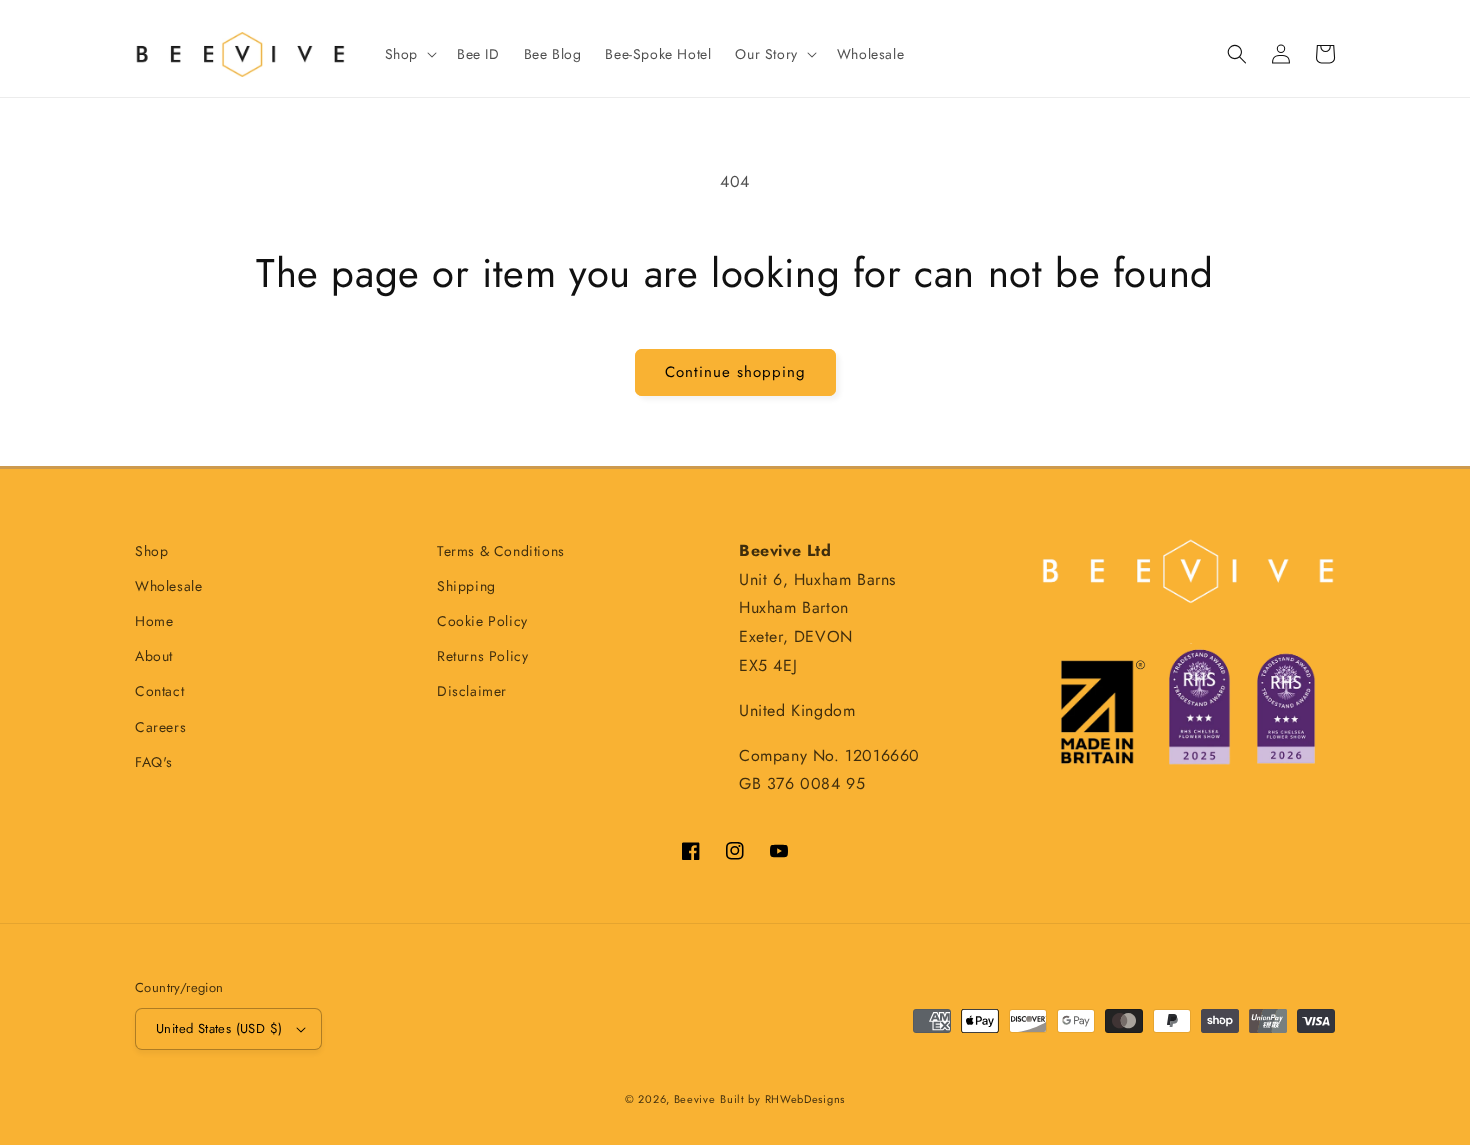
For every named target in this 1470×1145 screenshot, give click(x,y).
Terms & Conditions (501, 551)
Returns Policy (482, 656)
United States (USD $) (219, 1028)
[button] (409, 54)
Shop (401, 54)
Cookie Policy (482, 621)
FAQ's (154, 762)
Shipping (466, 586)
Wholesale (168, 586)
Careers (160, 727)
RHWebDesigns (805, 1099)
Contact (159, 691)
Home (154, 621)
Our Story (766, 54)
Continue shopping (735, 372)
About (154, 656)
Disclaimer (472, 691)
